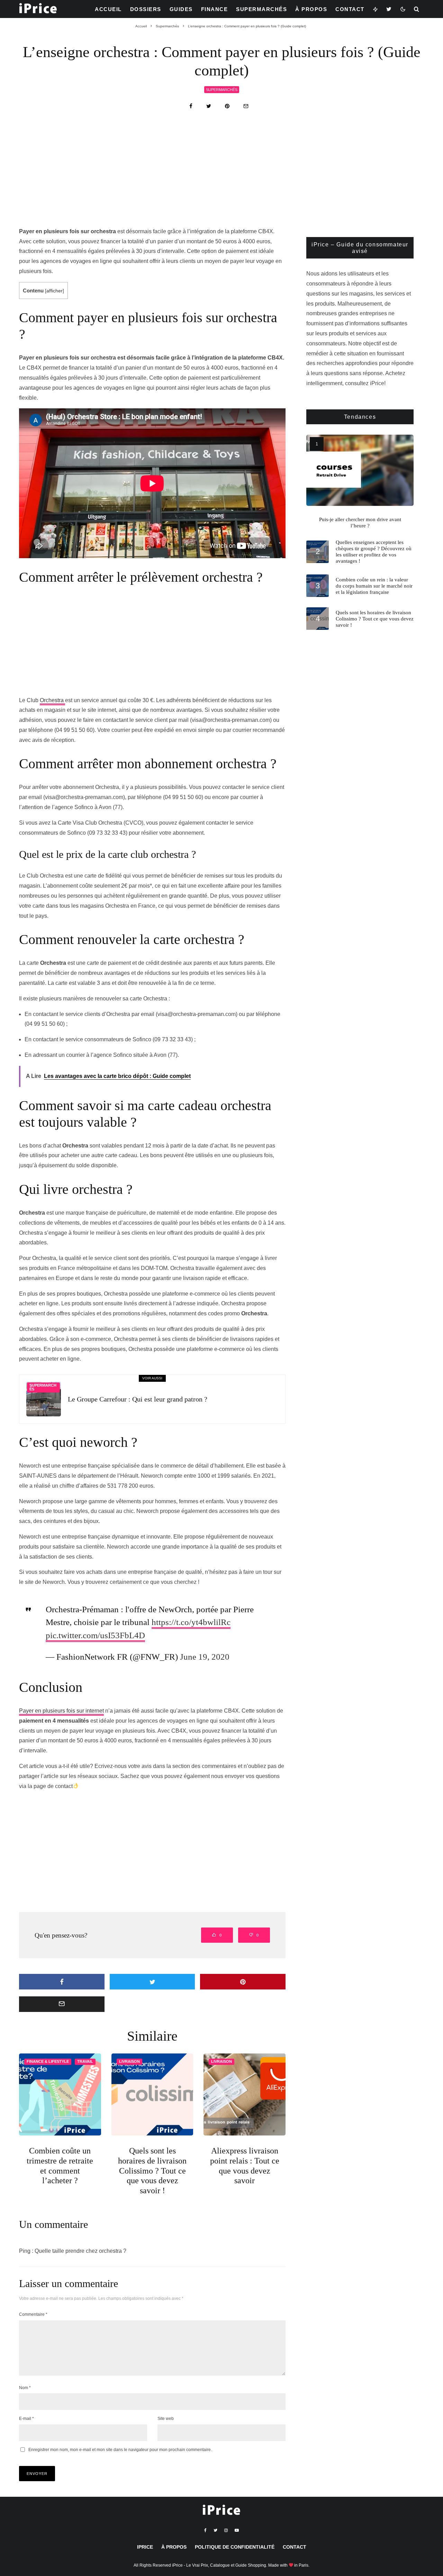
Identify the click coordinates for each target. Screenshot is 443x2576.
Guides (181, 9)
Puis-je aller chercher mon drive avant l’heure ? (360, 523)
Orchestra (52, 700)
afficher (55, 291)
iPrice (145, 2547)
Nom (25, 2388)
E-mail (26, 2419)
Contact (350, 9)
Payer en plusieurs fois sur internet (61, 1711)
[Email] (246, 106)
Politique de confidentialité (235, 2547)
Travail (85, 2061)
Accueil (108, 9)
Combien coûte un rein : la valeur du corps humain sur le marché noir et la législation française (374, 586)
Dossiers (146, 9)
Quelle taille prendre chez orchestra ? (80, 2251)
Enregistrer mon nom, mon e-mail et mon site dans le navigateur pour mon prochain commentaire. (120, 2450)
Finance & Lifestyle (48, 2061)
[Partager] (191, 106)
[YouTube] (237, 2530)
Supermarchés (261, 9)
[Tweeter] (209, 106)
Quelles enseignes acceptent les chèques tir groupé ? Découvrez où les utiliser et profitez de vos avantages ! (374, 552)
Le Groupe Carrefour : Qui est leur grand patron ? (138, 1399)
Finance (215, 9)
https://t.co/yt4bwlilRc (191, 1622)
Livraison (129, 2061)
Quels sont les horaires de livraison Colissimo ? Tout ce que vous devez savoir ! (152, 2171)
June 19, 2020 (205, 1657)
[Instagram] (226, 2530)
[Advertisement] (221, 175)
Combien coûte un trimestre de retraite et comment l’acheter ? (60, 2166)
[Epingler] (227, 106)
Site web (166, 2419)
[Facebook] (205, 2530)
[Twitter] (389, 9)
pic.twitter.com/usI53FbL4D (95, 1635)
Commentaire (33, 2314)
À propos (311, 9)
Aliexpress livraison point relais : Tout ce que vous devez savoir (245, 2166)
